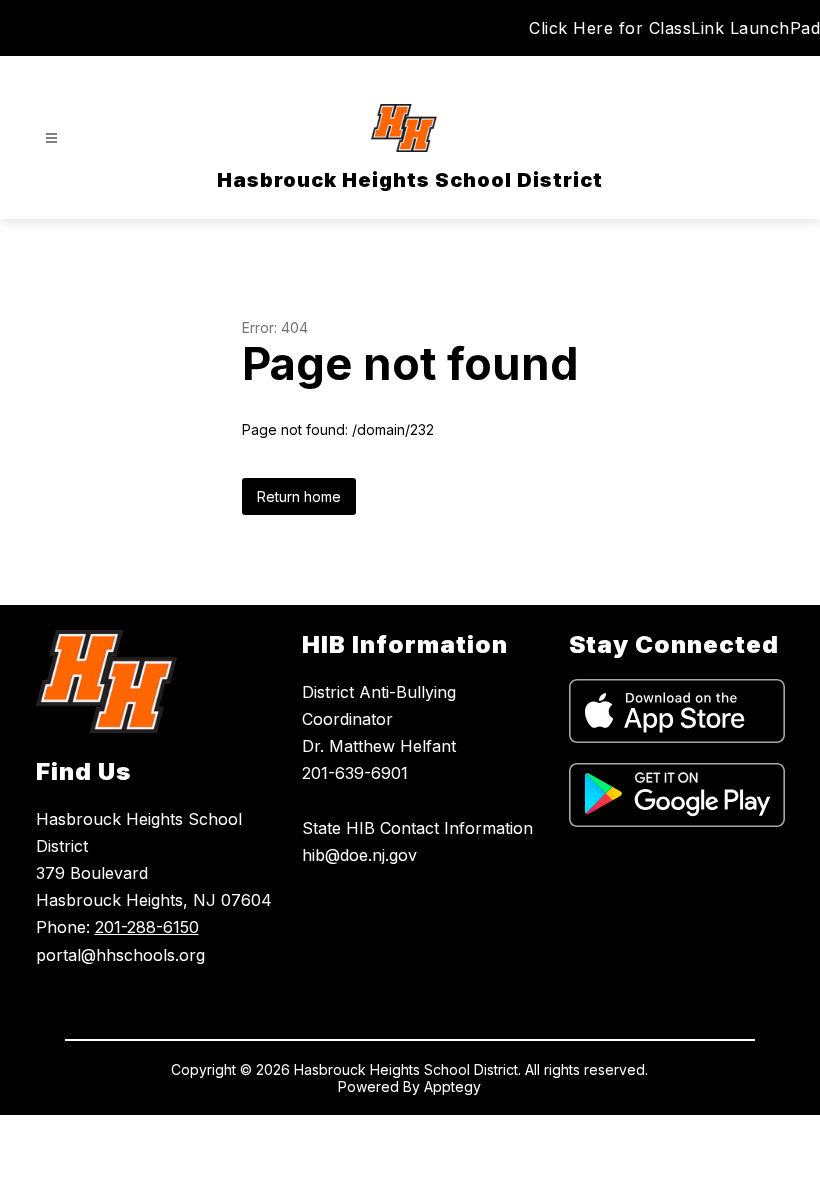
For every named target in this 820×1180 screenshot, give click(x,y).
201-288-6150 (147, 927)
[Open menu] (51, 138)
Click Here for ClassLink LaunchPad (674, 28)
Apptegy (452, 1086)
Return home (299, 496)
